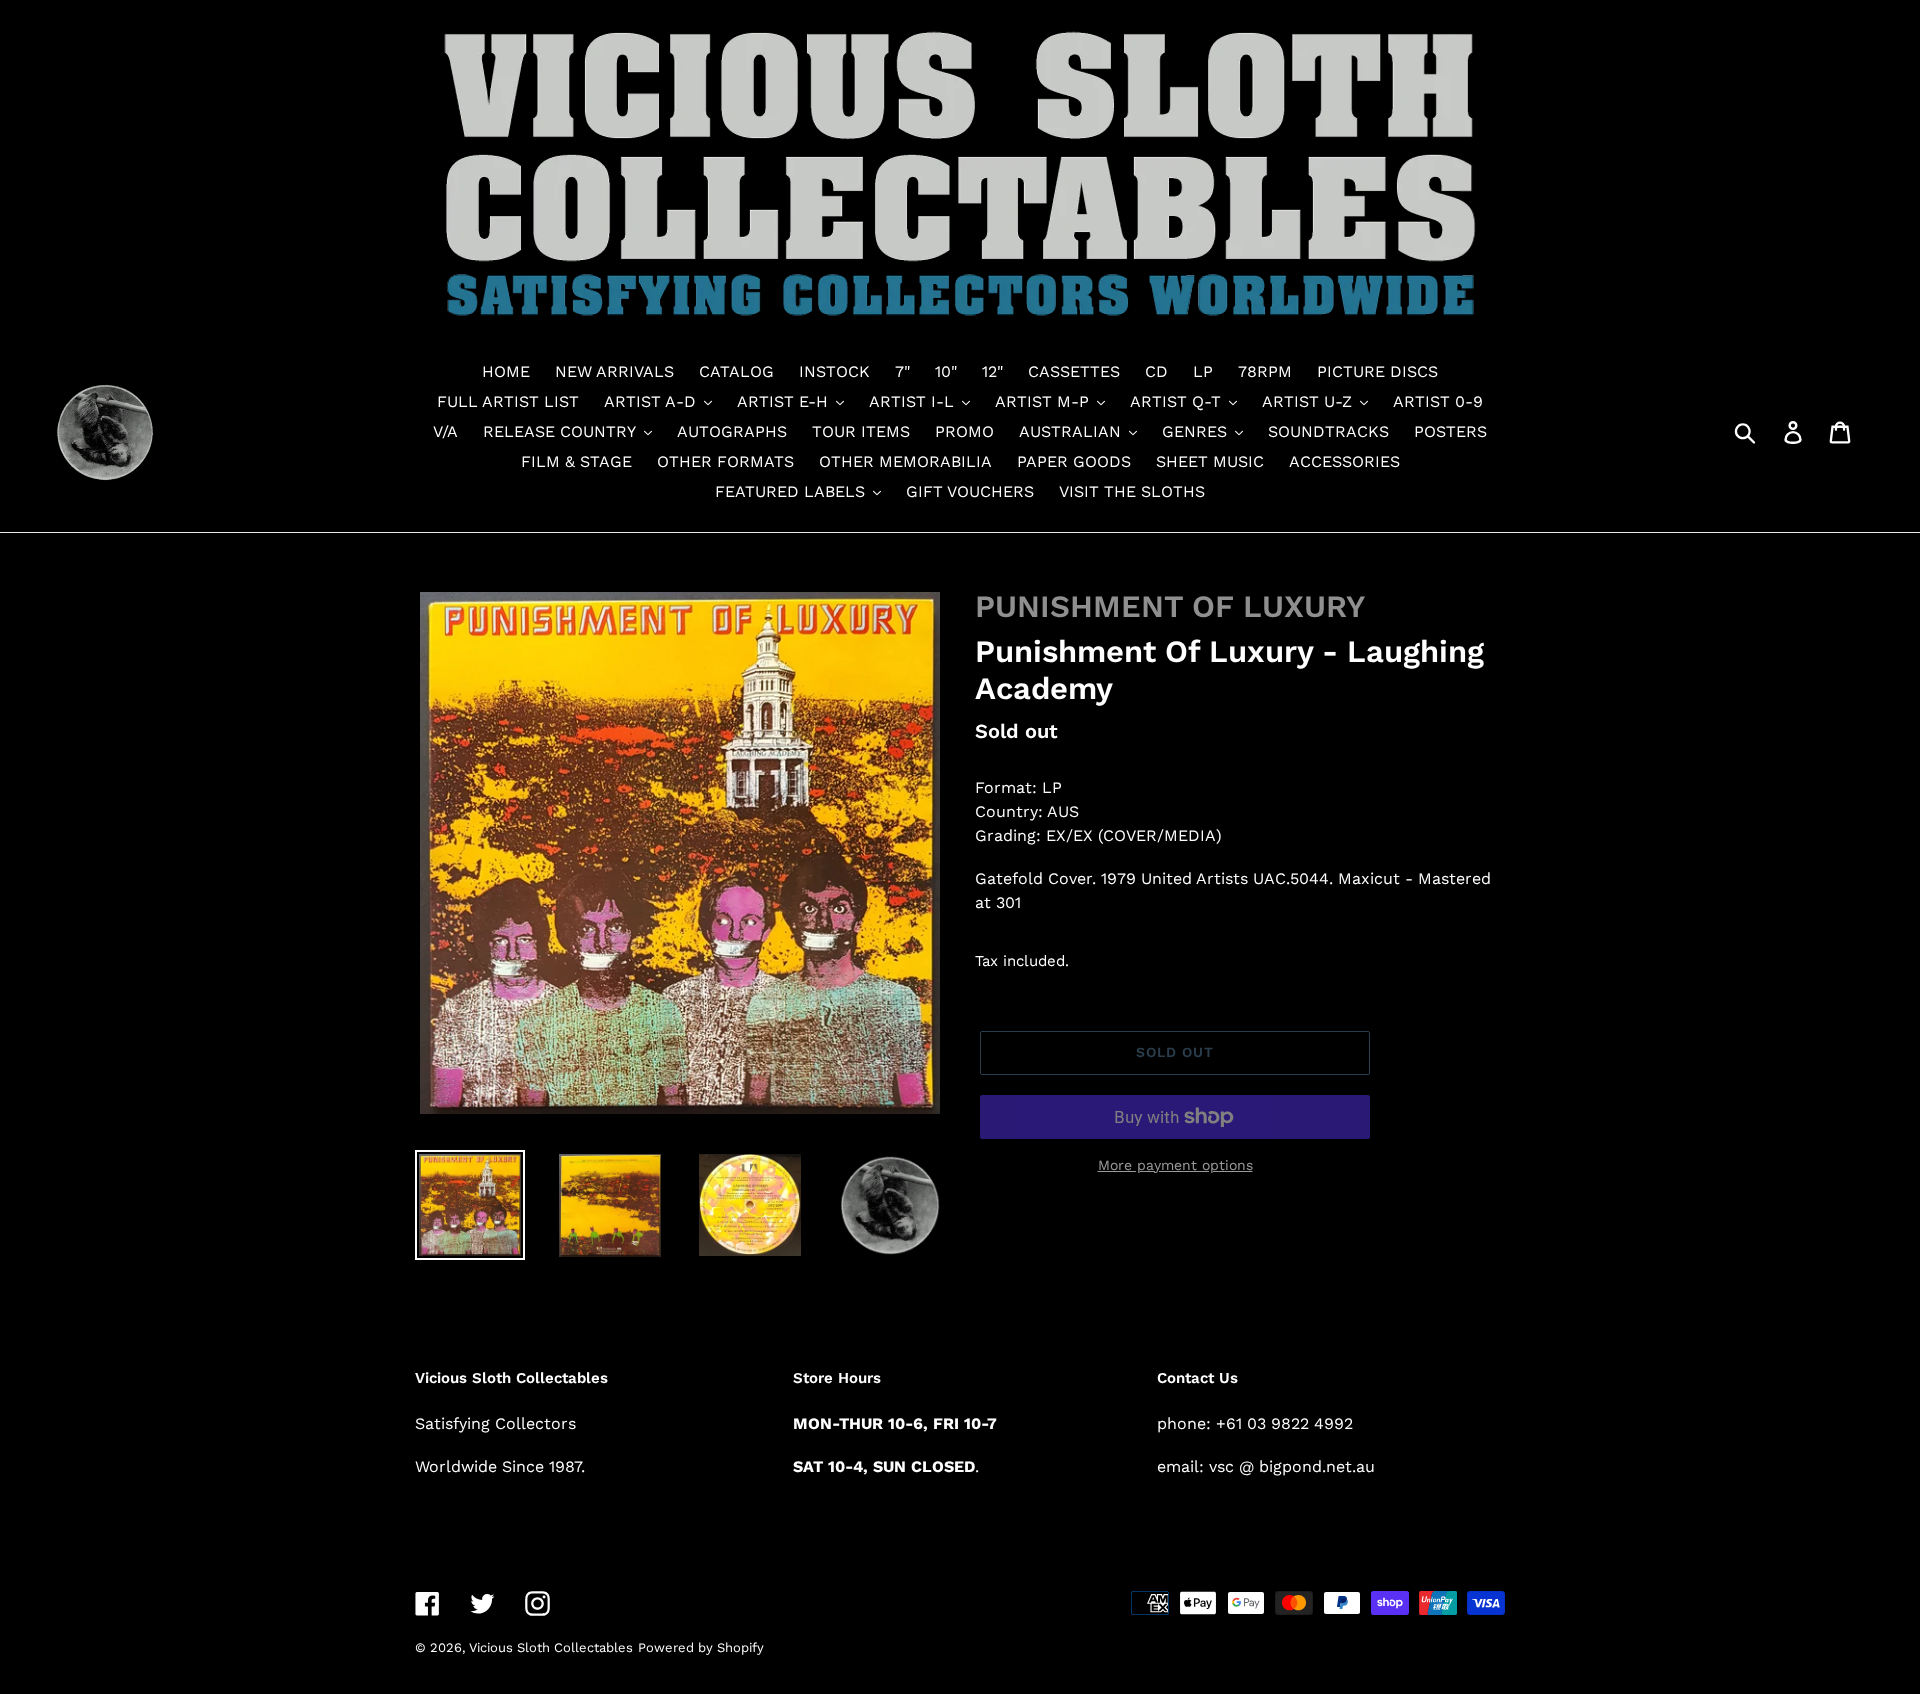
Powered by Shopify (701, 1647)
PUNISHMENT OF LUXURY (1170, 606)
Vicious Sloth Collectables (551, 1647)
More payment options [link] (1175, 1165)
